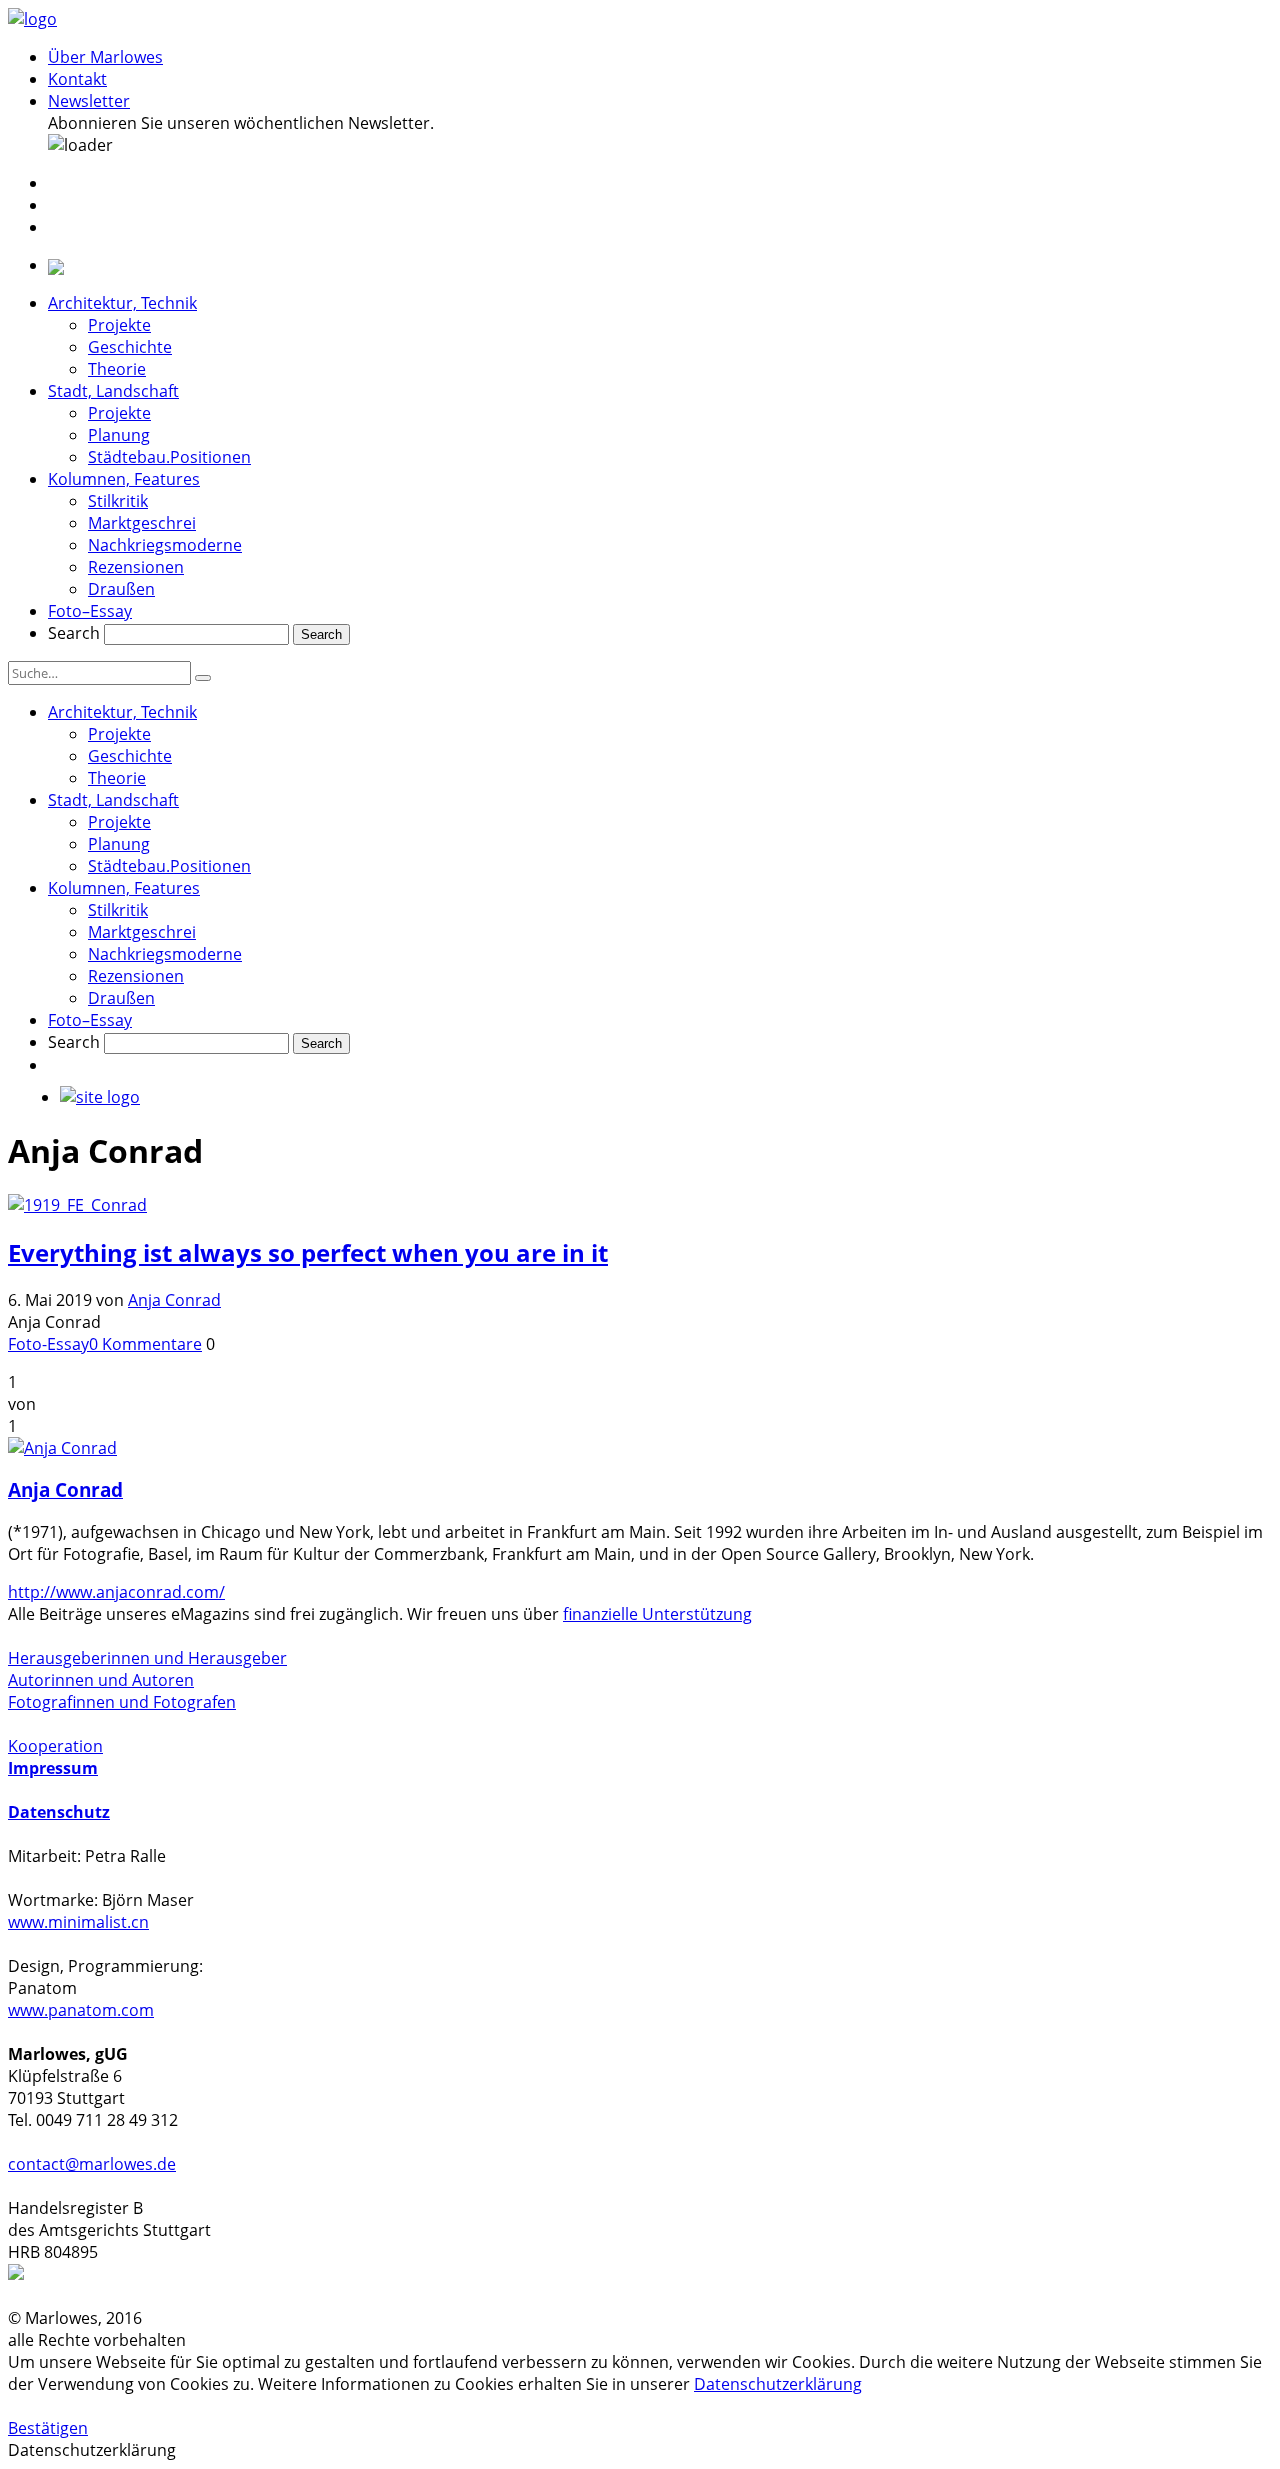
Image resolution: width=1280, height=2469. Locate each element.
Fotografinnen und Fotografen (122, 1702)
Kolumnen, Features (124, 479)
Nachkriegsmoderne (165, 545)
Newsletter (89, 101)
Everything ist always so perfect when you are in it (308, 1252)
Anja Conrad (174, 1300)
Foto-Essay (48, 1344)
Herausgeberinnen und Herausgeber (147, 1658)
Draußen (121, 589)
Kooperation (55, 1746)
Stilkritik (118, 501)
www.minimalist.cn (78, 1922)
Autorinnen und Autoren (101, 1680)
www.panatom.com (81, 2010)
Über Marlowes (105, 57)
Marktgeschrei (142, 523)
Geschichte (130, 347)
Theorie (117, 369)
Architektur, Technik (122, 303)
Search (74, 633)
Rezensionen (136, 567)
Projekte (119, 325)
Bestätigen (48, 2428)
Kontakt (77, 79)
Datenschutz (59, 1812)
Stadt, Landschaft (113, 391)
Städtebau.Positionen (169, 457)
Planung (119, 435)
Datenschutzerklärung (778, 2384)
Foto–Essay (90, 611)
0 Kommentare (145, 1344)
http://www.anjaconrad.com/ (116, 1592)
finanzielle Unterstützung (657, 1614)
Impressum (53, 1768)
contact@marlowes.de (92, 2164)
